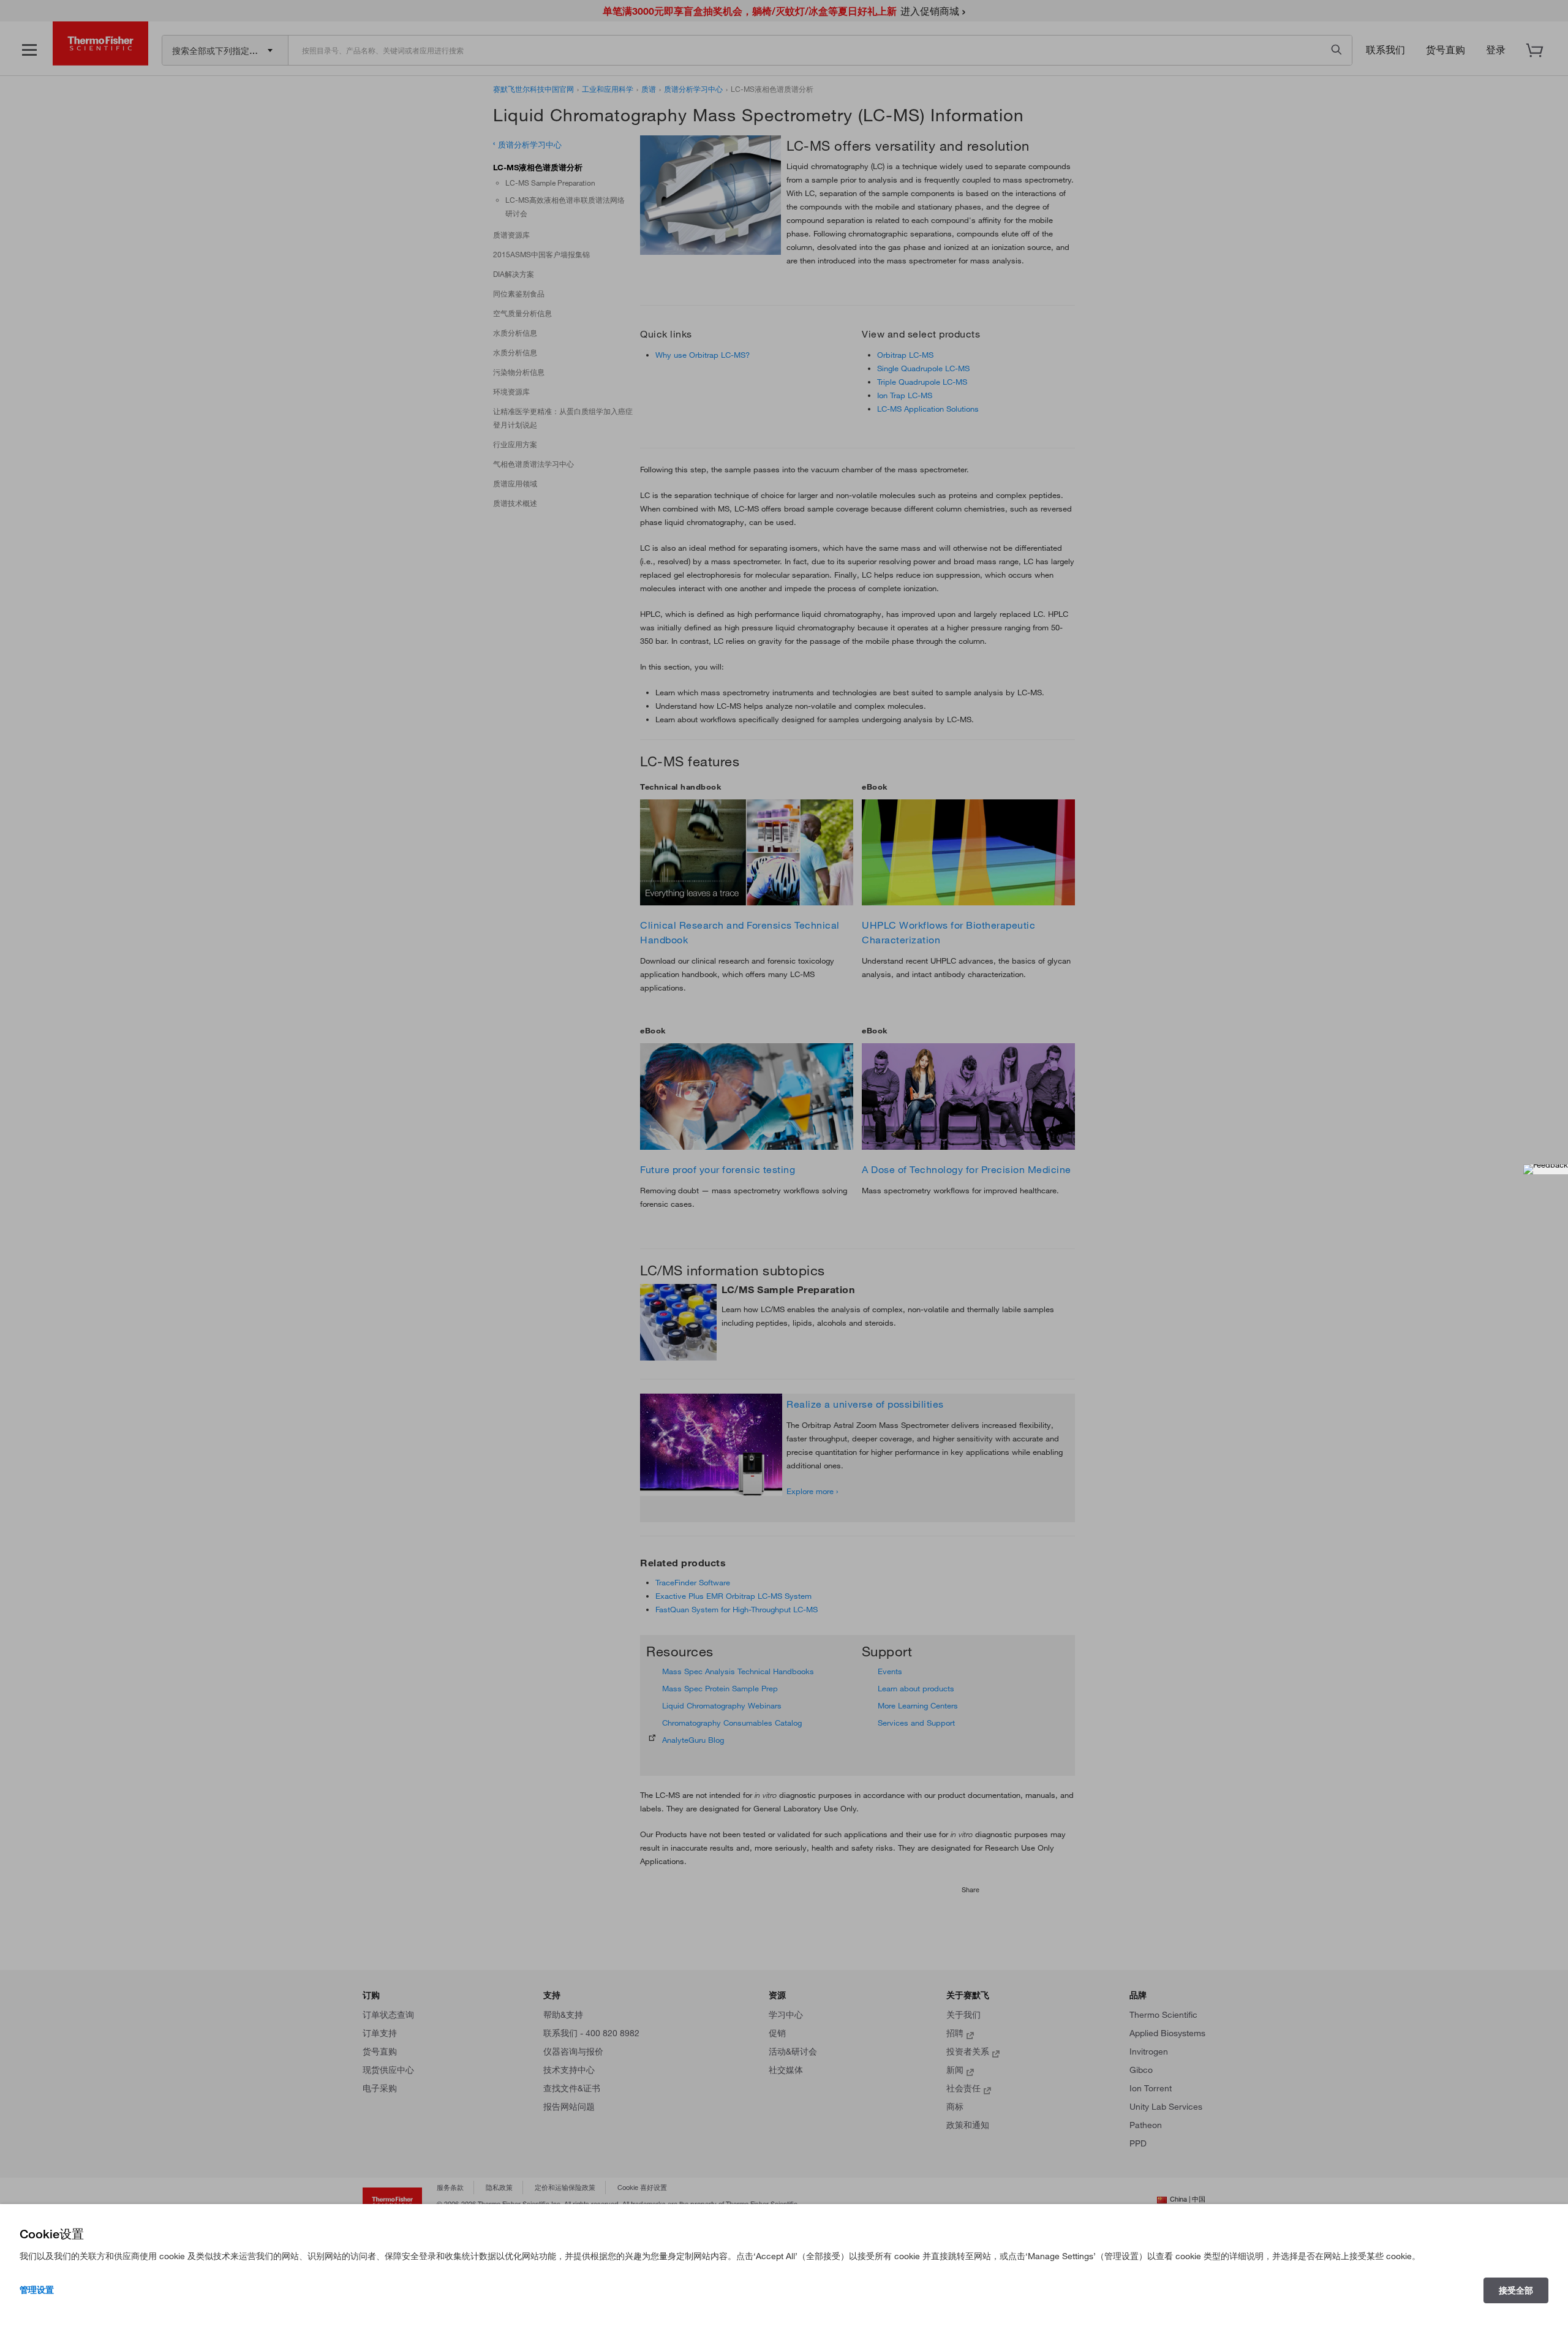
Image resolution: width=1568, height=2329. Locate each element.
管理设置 (37, 2290)
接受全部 (1516, 2290)
